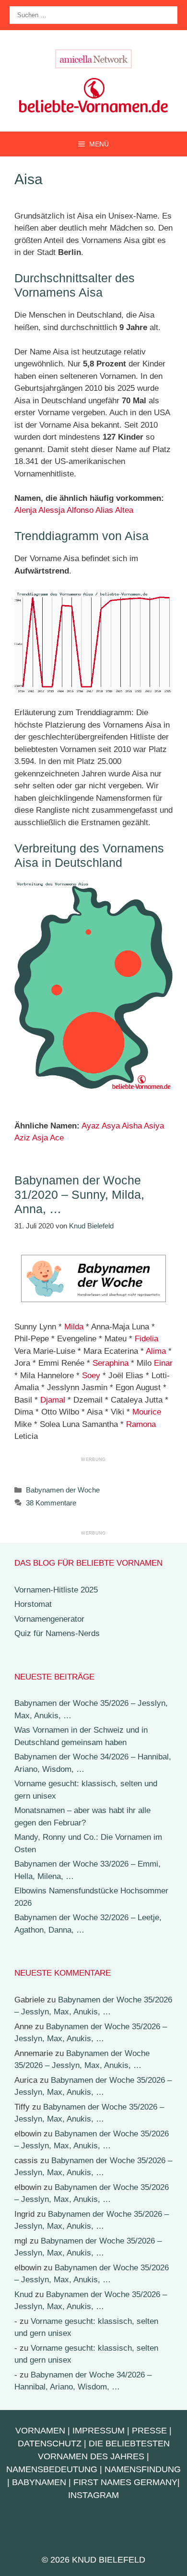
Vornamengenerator (49, 1619)
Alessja (52, 510)
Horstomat (33, 1604)
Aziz (22, 1138)
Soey (91, 1376)
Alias (104, 510)
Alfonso (80, 510)
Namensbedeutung (52, 2469)
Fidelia (146, 1339)
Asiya (154, 1126)
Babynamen (39, 2482)
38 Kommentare (51, 1503)
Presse (149, 2431)
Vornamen (40, 2431)
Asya (111, 1126)
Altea (124, 510)
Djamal (53, 1400)
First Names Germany (125, 2482)
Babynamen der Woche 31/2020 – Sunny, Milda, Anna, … (79, 1194)
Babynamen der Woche (63, 1490)
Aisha (132, 1126)
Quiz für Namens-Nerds (57, 1633)
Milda (74, 1327)
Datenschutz (50, 2443)
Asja (40, 1138)
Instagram (93, 2495)
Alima (156, 1351)
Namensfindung (143, 2469)
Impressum (99, 2431)
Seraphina (111, 1363)
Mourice (147, 1412)
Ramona (141, 1424)
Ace (57, 1138)
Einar (163, 1363)
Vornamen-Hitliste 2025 (56, 1590)
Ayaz (91, 1126)
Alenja (25, 510)
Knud (23, 2294)
